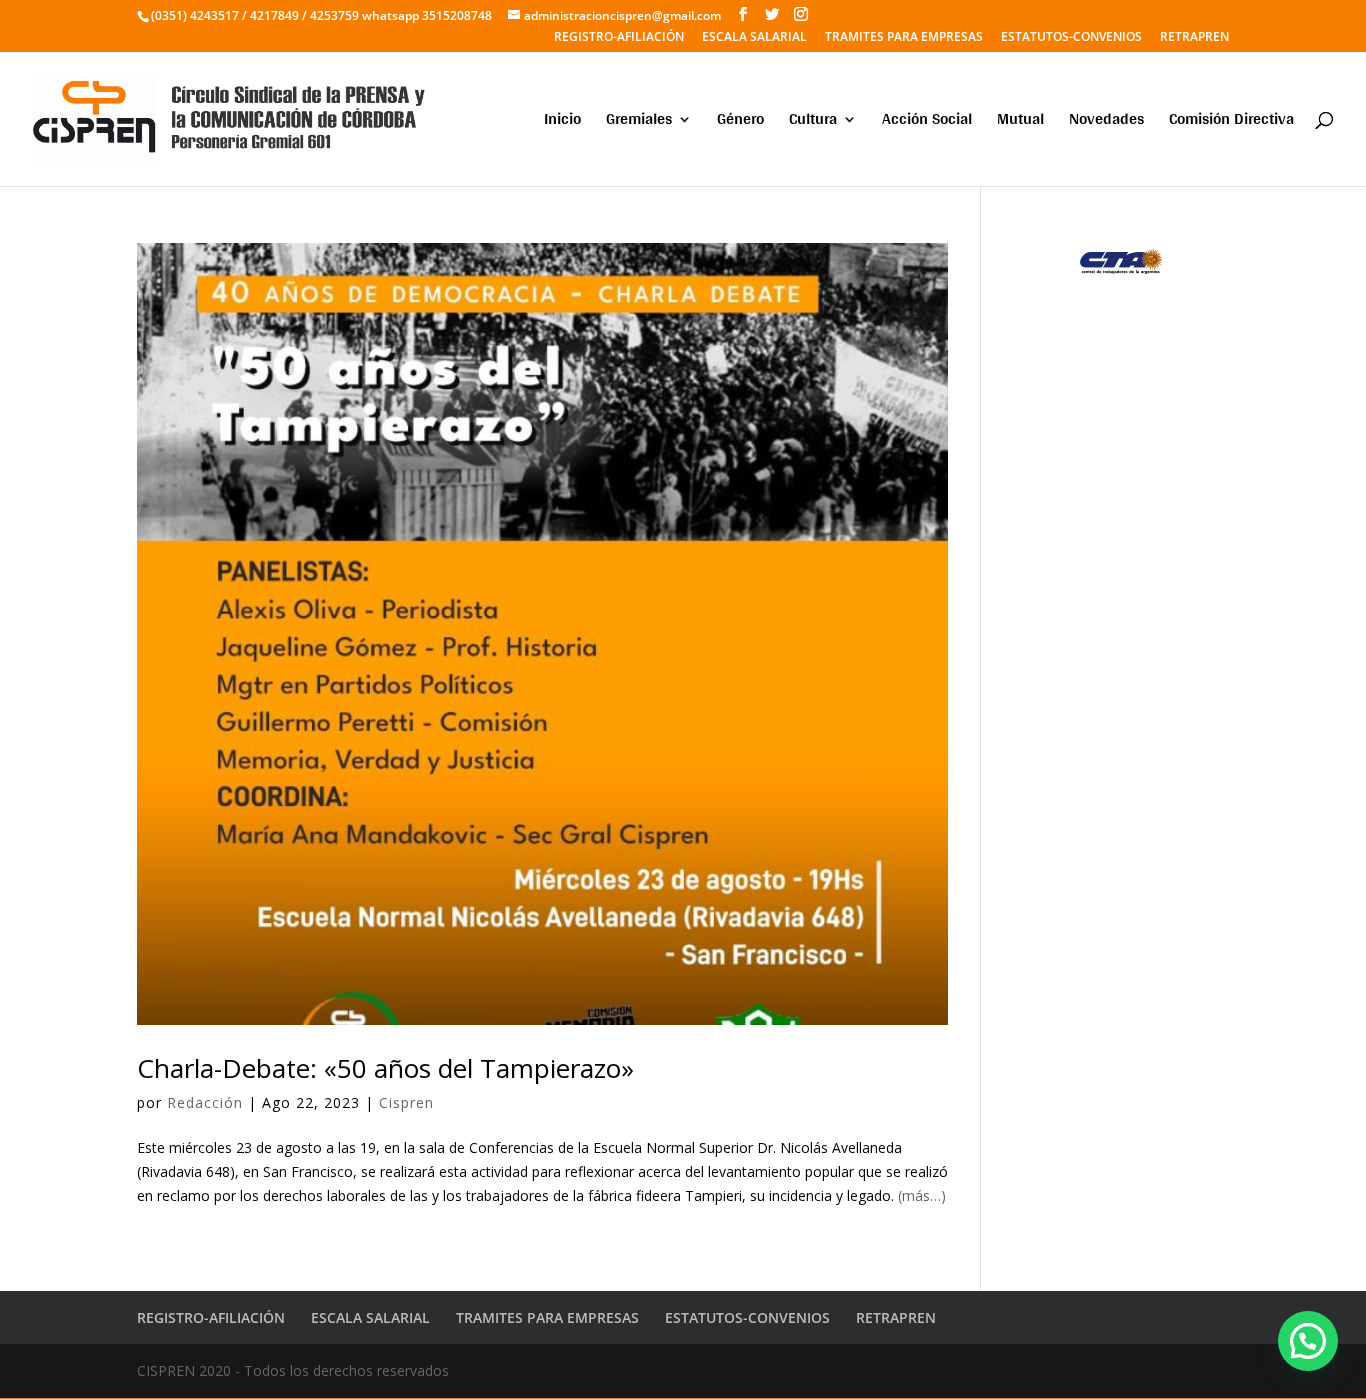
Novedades (1106, 122)
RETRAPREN (1194, 38)
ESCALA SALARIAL (754, 38)
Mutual (1020, 122)
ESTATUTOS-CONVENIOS (1071, 38)
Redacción (205, 1102)
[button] (1308, 1341)
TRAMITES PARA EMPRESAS (904, 38)
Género (740, 122)
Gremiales (639, 122)
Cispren (406, 1102)
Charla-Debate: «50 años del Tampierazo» (385, 1068)
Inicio (562, 122)
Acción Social (927, 122)
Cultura (813, 122)
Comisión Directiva (1231, 122)
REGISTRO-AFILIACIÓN (619, 38)
